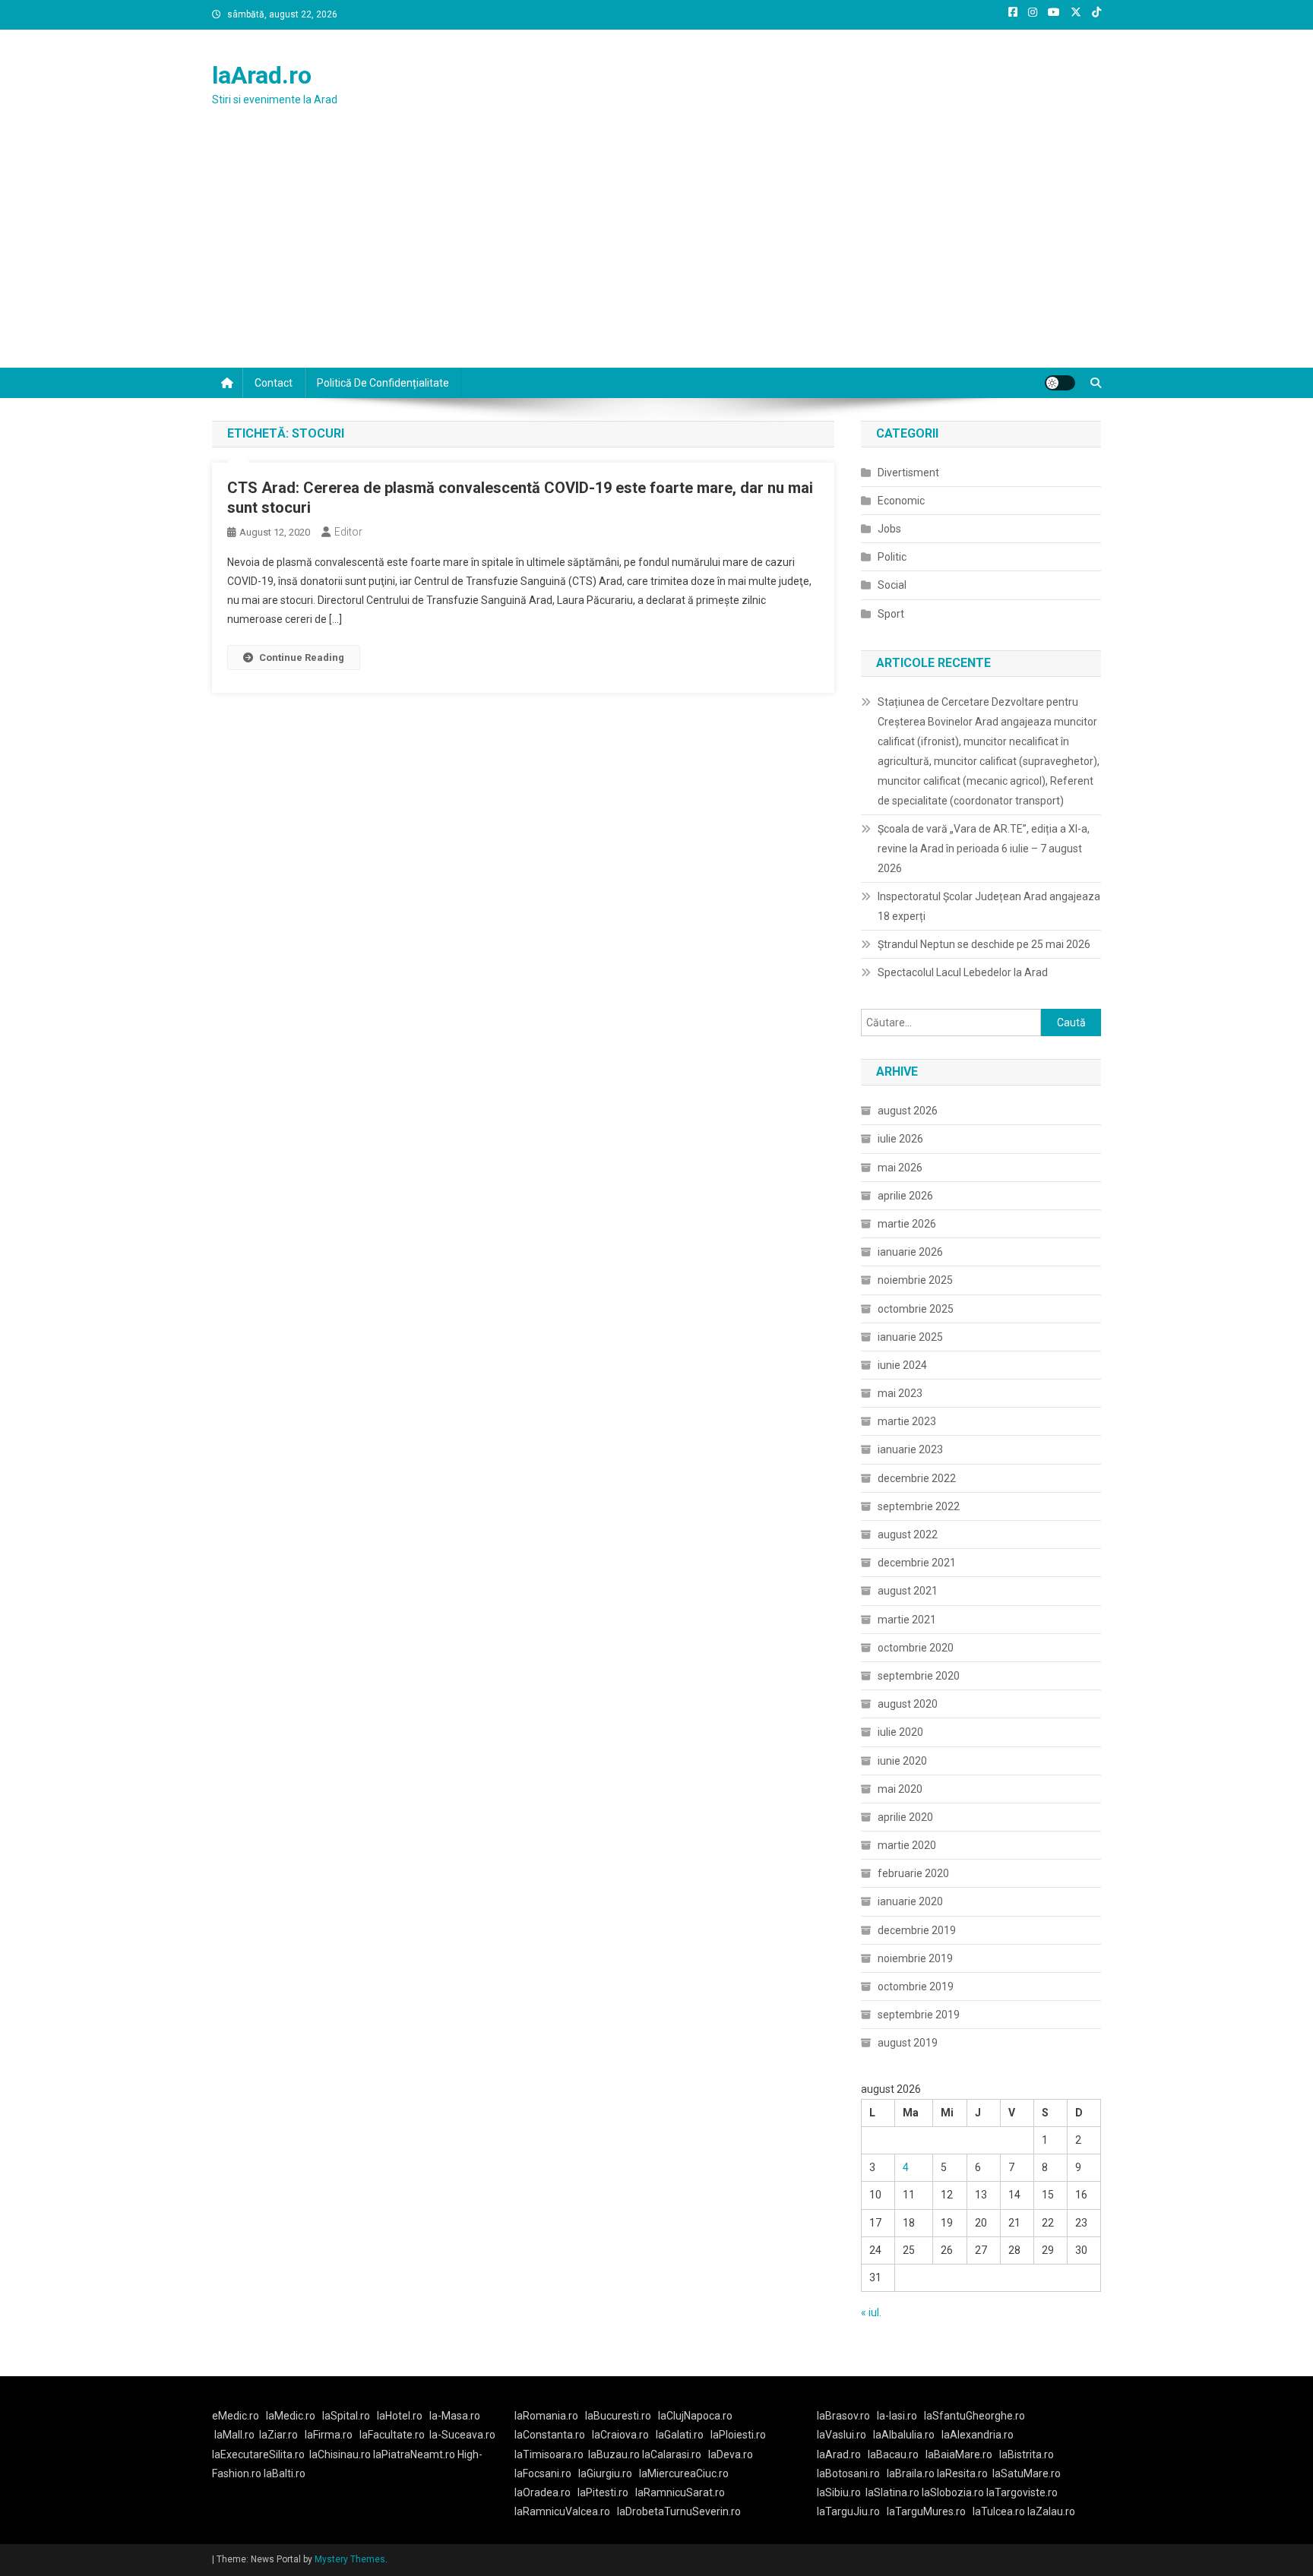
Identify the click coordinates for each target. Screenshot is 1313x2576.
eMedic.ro (236, 2416)
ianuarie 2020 (910, 1901)
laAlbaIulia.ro (904, 2435)
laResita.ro (962, 2473)
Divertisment (908, 473)
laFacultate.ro (392, 2435)
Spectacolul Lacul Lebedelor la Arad (963, 972)
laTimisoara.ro (549, 2454)
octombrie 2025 (916, 1309)
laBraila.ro (911, 2473)
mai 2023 (900, 1393)
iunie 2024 (902, 1365)
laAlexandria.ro (978, 2435)
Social (892, 585)
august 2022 (908, 1535)
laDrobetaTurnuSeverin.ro (679, 2511)
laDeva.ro (731, 2454)
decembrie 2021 (917, 1563)
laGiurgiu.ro (609, 2473)
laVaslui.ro (845, 2435)
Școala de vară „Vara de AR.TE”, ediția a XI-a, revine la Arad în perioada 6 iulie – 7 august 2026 (984, 849)
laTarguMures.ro (926, 2511)
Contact (274, 383)
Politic (892, 557)
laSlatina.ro (892, 2492)
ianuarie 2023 (910, 1449)
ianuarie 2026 (910, 1252)
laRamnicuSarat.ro (680, 2492)
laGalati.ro (680, 2435)
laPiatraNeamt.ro (414, 2454)
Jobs (889, 529)
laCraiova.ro (620, 2435)
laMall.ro (234, 2435)
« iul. (871, 2312)
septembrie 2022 (919, 1506)
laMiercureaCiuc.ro (684, 2473)
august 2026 (908, 1111)
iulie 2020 (900, 1732)
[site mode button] (1060, 383)
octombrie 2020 (916, 1648)
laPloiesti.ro (738, 2435)
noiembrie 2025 (915, 1280)
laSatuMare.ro (1027, 2473)
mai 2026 (900, 1168)
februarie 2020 (913, 1873)
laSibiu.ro (839, 2492)
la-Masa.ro (455, 2416)
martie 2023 (907, 1421)
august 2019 (908, 2043)
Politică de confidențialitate (383, 383)
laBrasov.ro (843, 2416)
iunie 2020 (902, 1761)
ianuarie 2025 (910, 1337)
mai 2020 (900, 1789)
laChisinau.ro (340, 2454)
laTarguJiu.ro (852, 2511)
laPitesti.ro (603, 2492)
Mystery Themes (350, 2559)
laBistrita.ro (1027, 2454)
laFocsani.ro (543, 2473)
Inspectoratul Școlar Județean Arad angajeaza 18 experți (989, 906)
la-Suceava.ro (462, 2435)
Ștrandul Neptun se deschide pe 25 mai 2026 (984, 944)
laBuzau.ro (615, 2454)
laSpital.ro (346, 2416)
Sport (891, 614)
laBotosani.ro (848, 2473)
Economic (901, 501)
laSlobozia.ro (953, 2492)
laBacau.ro (893, 2454)
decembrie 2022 (917, 1478)
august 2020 (908, 1704)
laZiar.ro (278, 2435)
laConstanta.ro (550, 2435)
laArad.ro (262, 75)
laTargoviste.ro (1022, 2492)
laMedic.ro (292, 2416)
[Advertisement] (656, 254)
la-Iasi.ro (897, 2416)
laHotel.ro (400, 2416)
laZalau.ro (1051, 2511)
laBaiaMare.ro (959, 2454)
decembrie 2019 (917, 1930)
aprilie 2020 (905, 1817)
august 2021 (908, 1591)
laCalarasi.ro (672, 2454)
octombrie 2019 (916, 1987)
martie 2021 (907, 1620)
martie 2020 (907, 1845)
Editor (348, 532)
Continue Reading (302, 657)
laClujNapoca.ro (695, 2416)
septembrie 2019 (919, 2015)
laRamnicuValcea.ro (562, 2511)
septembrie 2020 (919, 1676)
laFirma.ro (329, 2435)
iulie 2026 (900, 1139)
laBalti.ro (285, 2473)
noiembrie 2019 (915, 1958)
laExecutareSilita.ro (258, 2454)
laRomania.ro (546, 2416)
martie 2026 (907, 1224)
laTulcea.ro (1000, 2511)
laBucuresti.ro (618, 2416)
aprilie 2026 (905, 1196)
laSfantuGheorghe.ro (974, 2416)
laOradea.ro (543, 2492)
